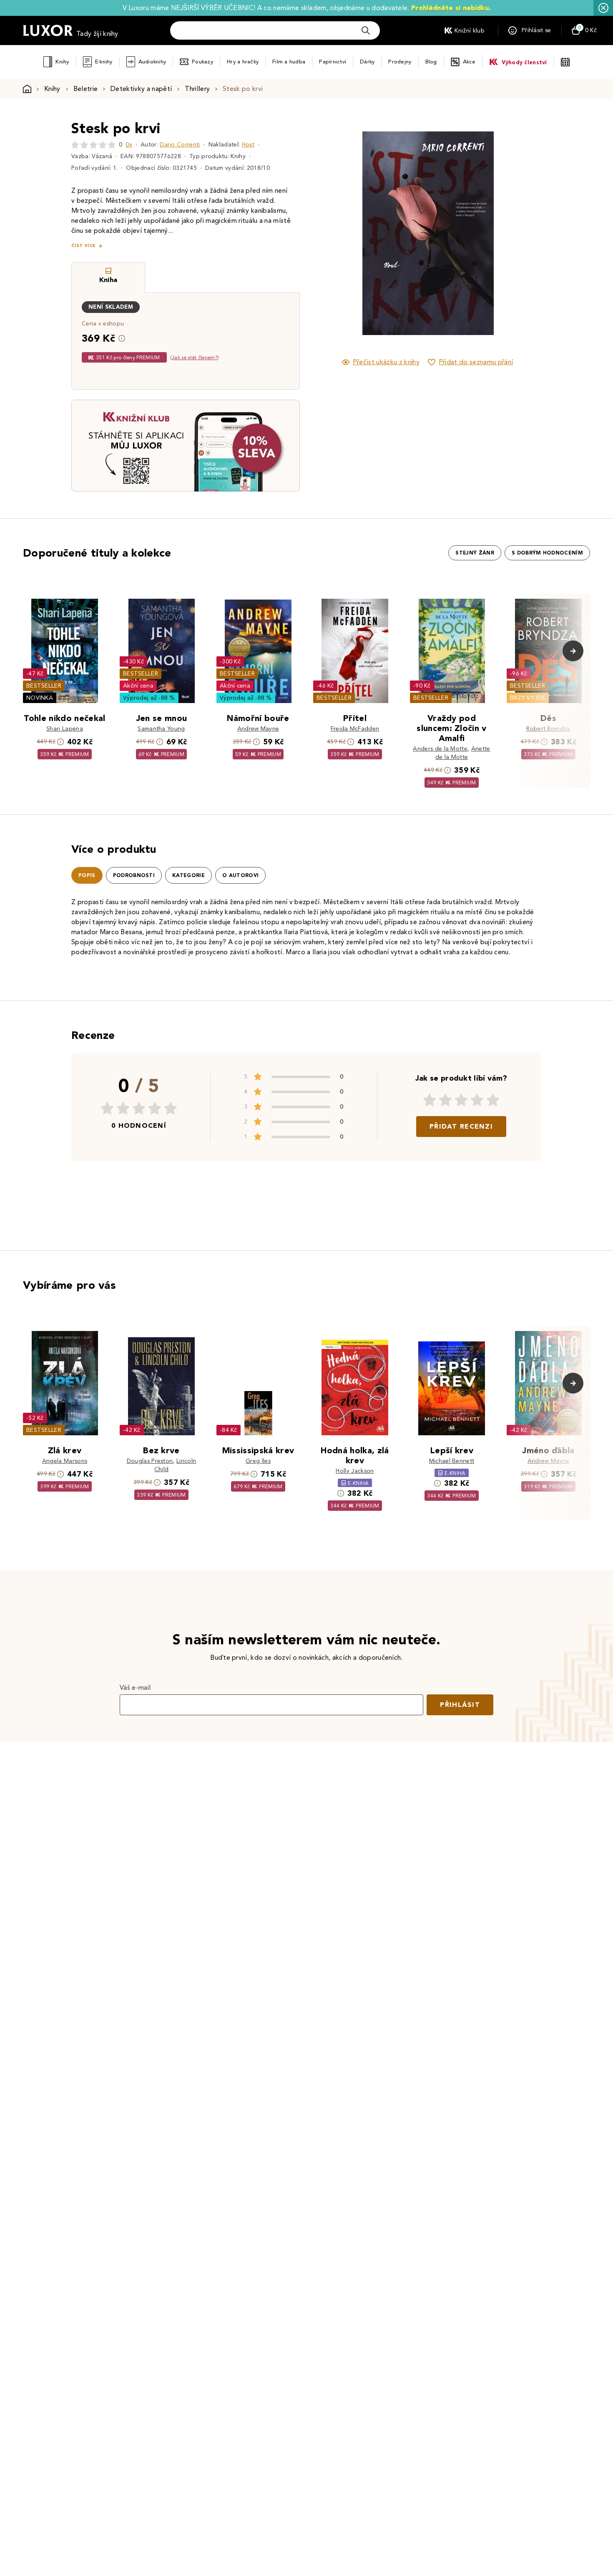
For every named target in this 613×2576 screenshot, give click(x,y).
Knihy (62, 62)
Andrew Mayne (258, 729)
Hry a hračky (243, 62)
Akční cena (138, 686)
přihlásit (460, 1705)
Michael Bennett (452, 1461)
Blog (431, 62)
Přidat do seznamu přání (476, 362)
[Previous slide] (334, 233)
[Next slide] (521, 233)
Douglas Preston (150, 1461)
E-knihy (104, 62)
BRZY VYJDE (528, 698)
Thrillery (197, 89)
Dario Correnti (180, 145)
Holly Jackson (355, 1471)
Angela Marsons (65, 1461)
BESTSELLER (44, 686)
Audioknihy (152, 62)
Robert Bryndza (548, 729)
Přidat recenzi (461, 1126)
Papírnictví (333, 62)
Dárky (367, 62)
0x (129, 145)
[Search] (366, 30)
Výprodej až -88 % (149, 698)
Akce (469, 62)
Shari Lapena (65, 729)
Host (248, 145)
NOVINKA (40, 698)
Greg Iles (258, 1461)
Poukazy (202, 62)
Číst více (83, 246)
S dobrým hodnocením (547, 553)
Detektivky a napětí (141, 89)
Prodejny (400, 62)
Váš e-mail (135, 1688)
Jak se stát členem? (195, 357)
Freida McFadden (355, 729)
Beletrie (86, 89)
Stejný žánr (475, 553)
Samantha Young (161, 729)
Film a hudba (289, 62)
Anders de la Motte (440, 749)
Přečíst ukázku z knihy (386, 362)
